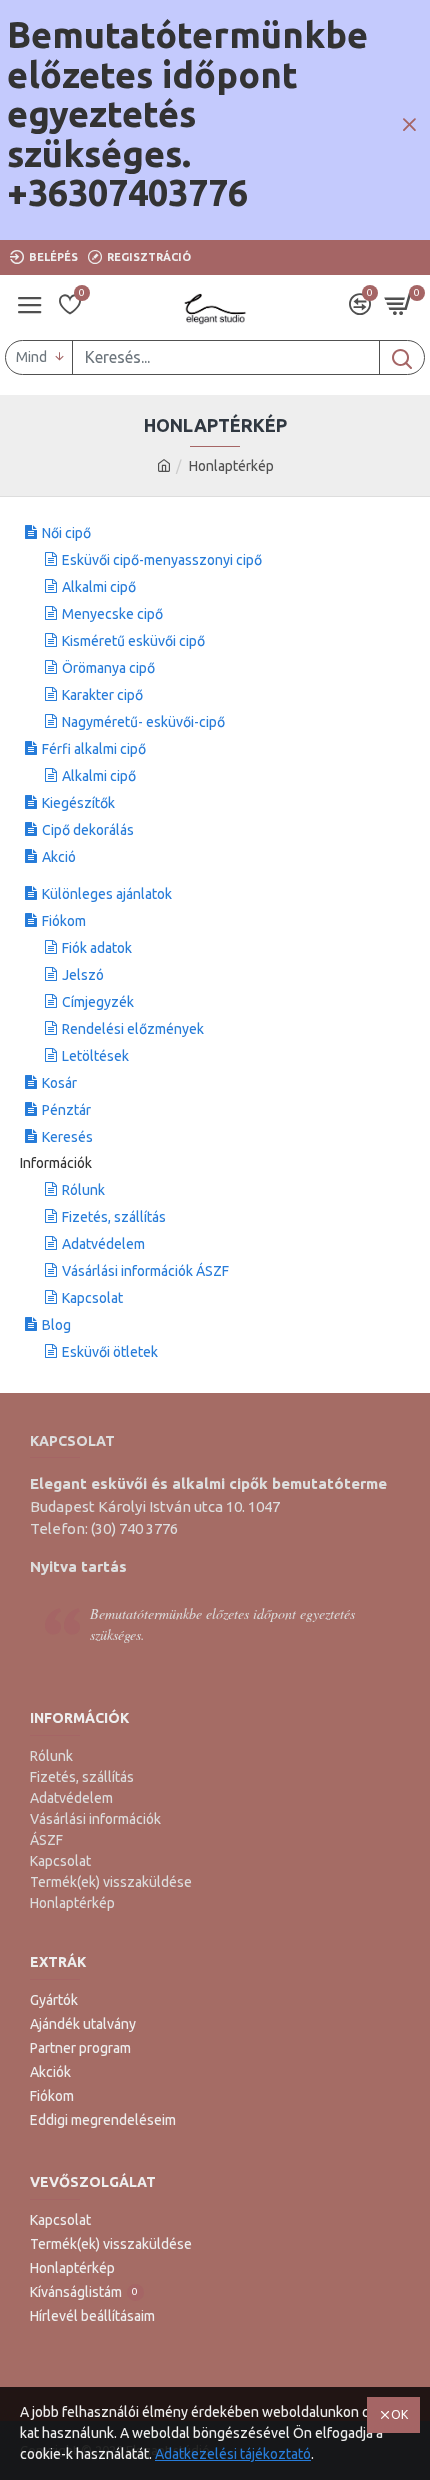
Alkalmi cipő (99, 587)
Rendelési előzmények (133, 1029)
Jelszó (83, 975)
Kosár (59, 1083)
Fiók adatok (97, 948)
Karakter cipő (102, 695)
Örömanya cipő (108, 668)
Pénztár (66, 1110)
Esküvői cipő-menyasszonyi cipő (162, 560)
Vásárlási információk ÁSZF (145, 1271)
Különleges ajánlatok (107, 894)
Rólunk (83, 1190)
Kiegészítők (78, 803)
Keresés (67, 1137)
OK (399, 2414)
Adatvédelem (103, 1244)
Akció (59, 857)
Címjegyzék (98, 1002)
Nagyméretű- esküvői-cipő (143, 722)
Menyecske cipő (112, 614)
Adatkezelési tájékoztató (233, 2454)
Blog (56, 1325)
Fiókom (64, 921)
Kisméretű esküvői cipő (133, 641)
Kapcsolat (92, 1298)
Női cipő (66, 533)
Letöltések (95, 1056)
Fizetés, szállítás (114, 1217)
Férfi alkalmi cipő (94, 749)
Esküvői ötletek (110, 1352)
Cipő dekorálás (88, 830)
